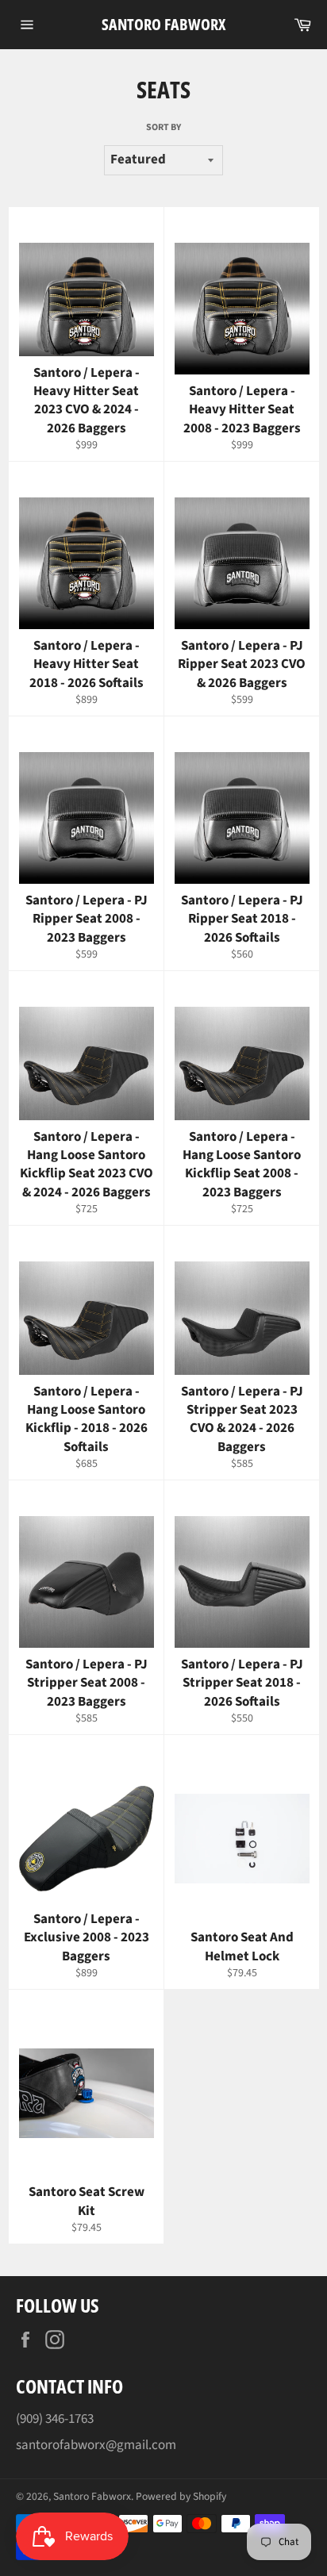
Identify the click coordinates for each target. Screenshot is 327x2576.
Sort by (163, 128)
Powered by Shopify (181, 2496)
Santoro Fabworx (163, 24)
